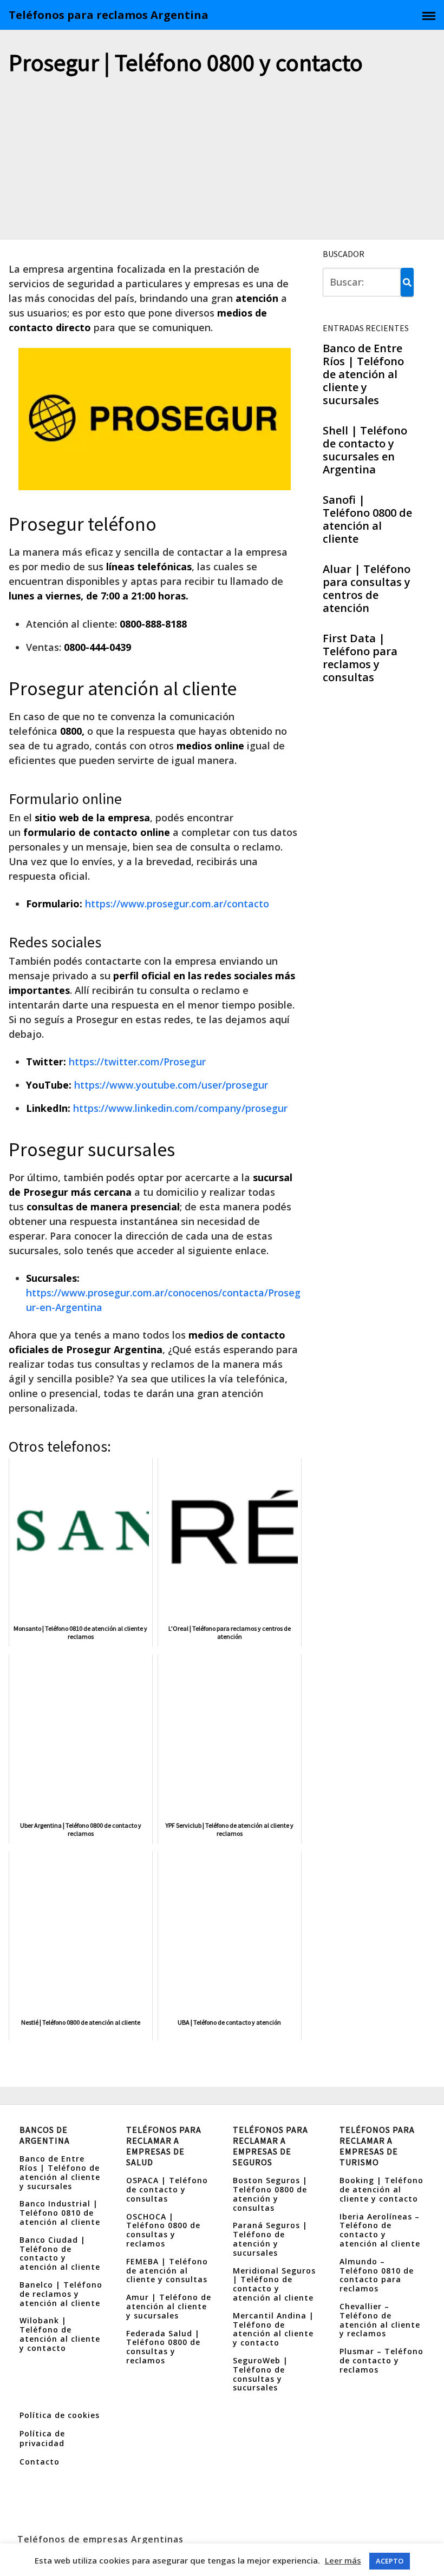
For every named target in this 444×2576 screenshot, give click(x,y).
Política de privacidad (42, 2438)
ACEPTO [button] (390, 2561)
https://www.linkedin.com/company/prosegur (180, 1108)
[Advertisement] (222, 159)
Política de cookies (60, 2415)
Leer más (343, 2560)
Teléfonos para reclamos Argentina (109, 15)
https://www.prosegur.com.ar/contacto (177, 904)
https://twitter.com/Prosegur (137, 1062)
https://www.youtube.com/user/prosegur (171, 1085)
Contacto (40, 2462)
